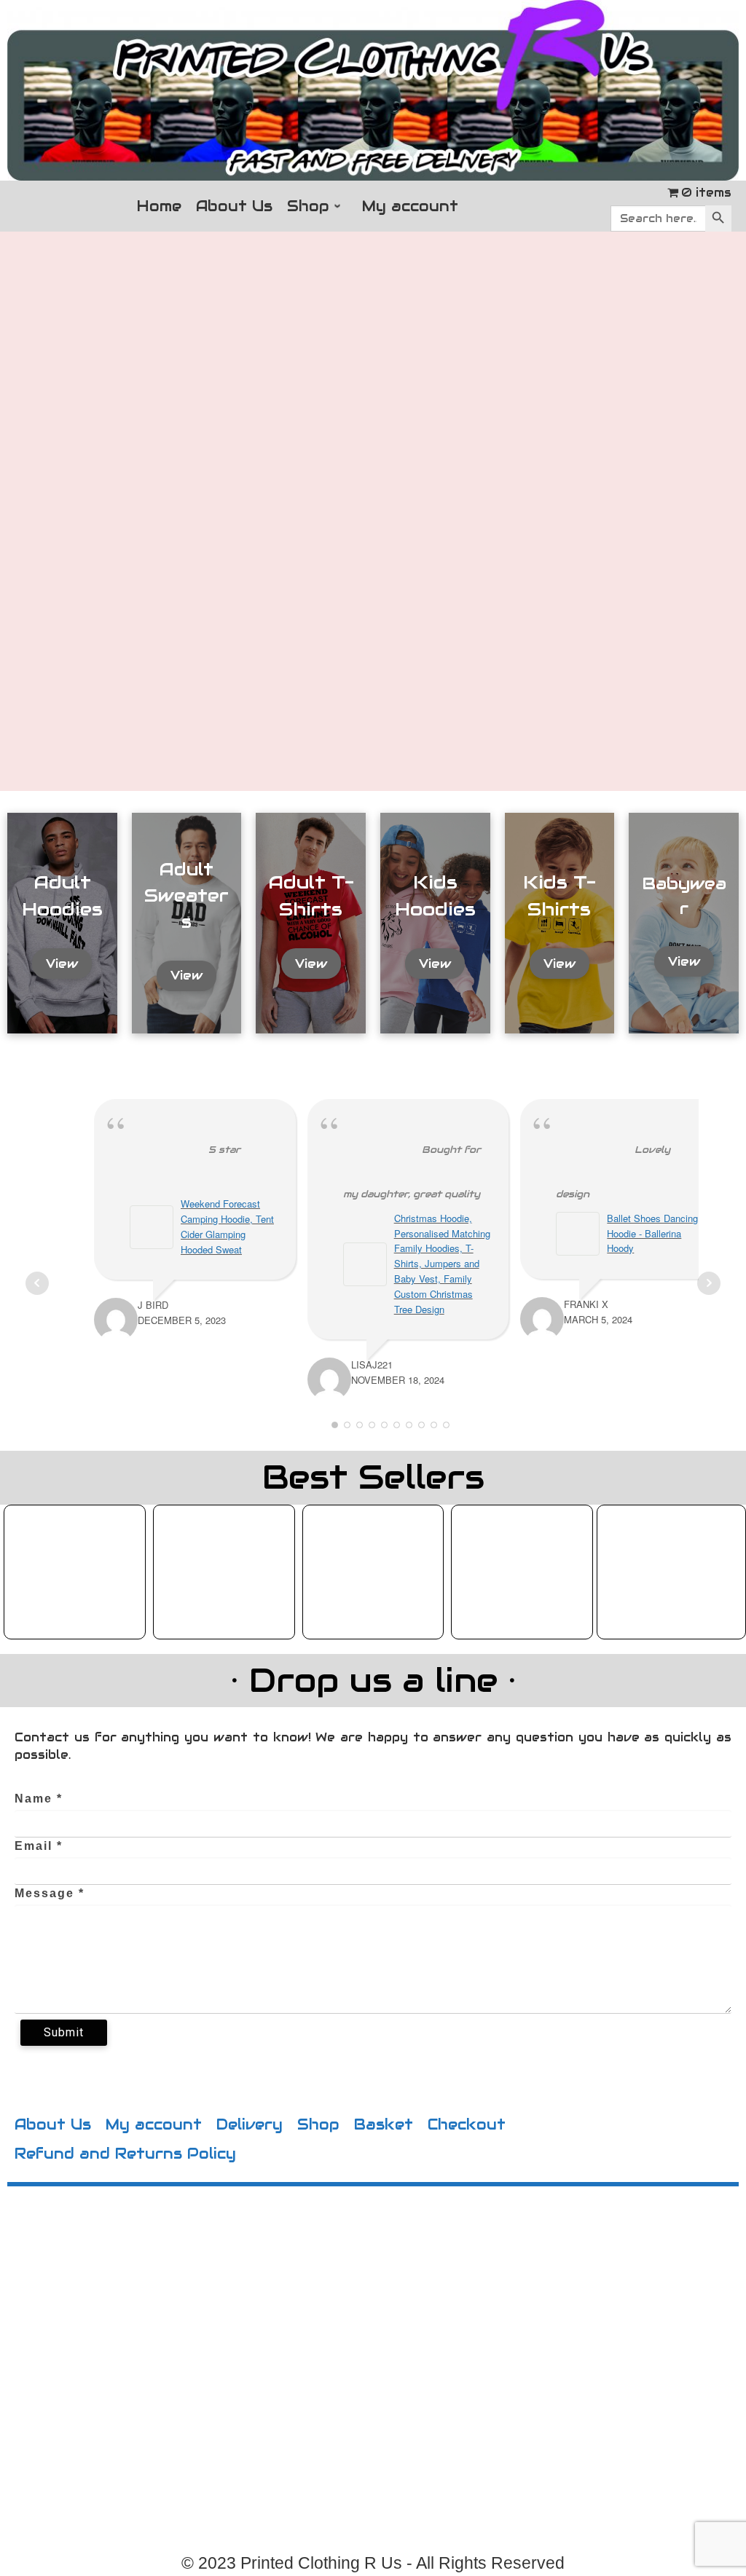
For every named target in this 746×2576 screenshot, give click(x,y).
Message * (50, 1893)
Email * (39, 1846)
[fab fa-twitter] (159, 2378)
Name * (39, 1799)
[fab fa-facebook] (134, 2378)
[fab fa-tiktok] (208, 2378)
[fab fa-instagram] (184, 2378)
